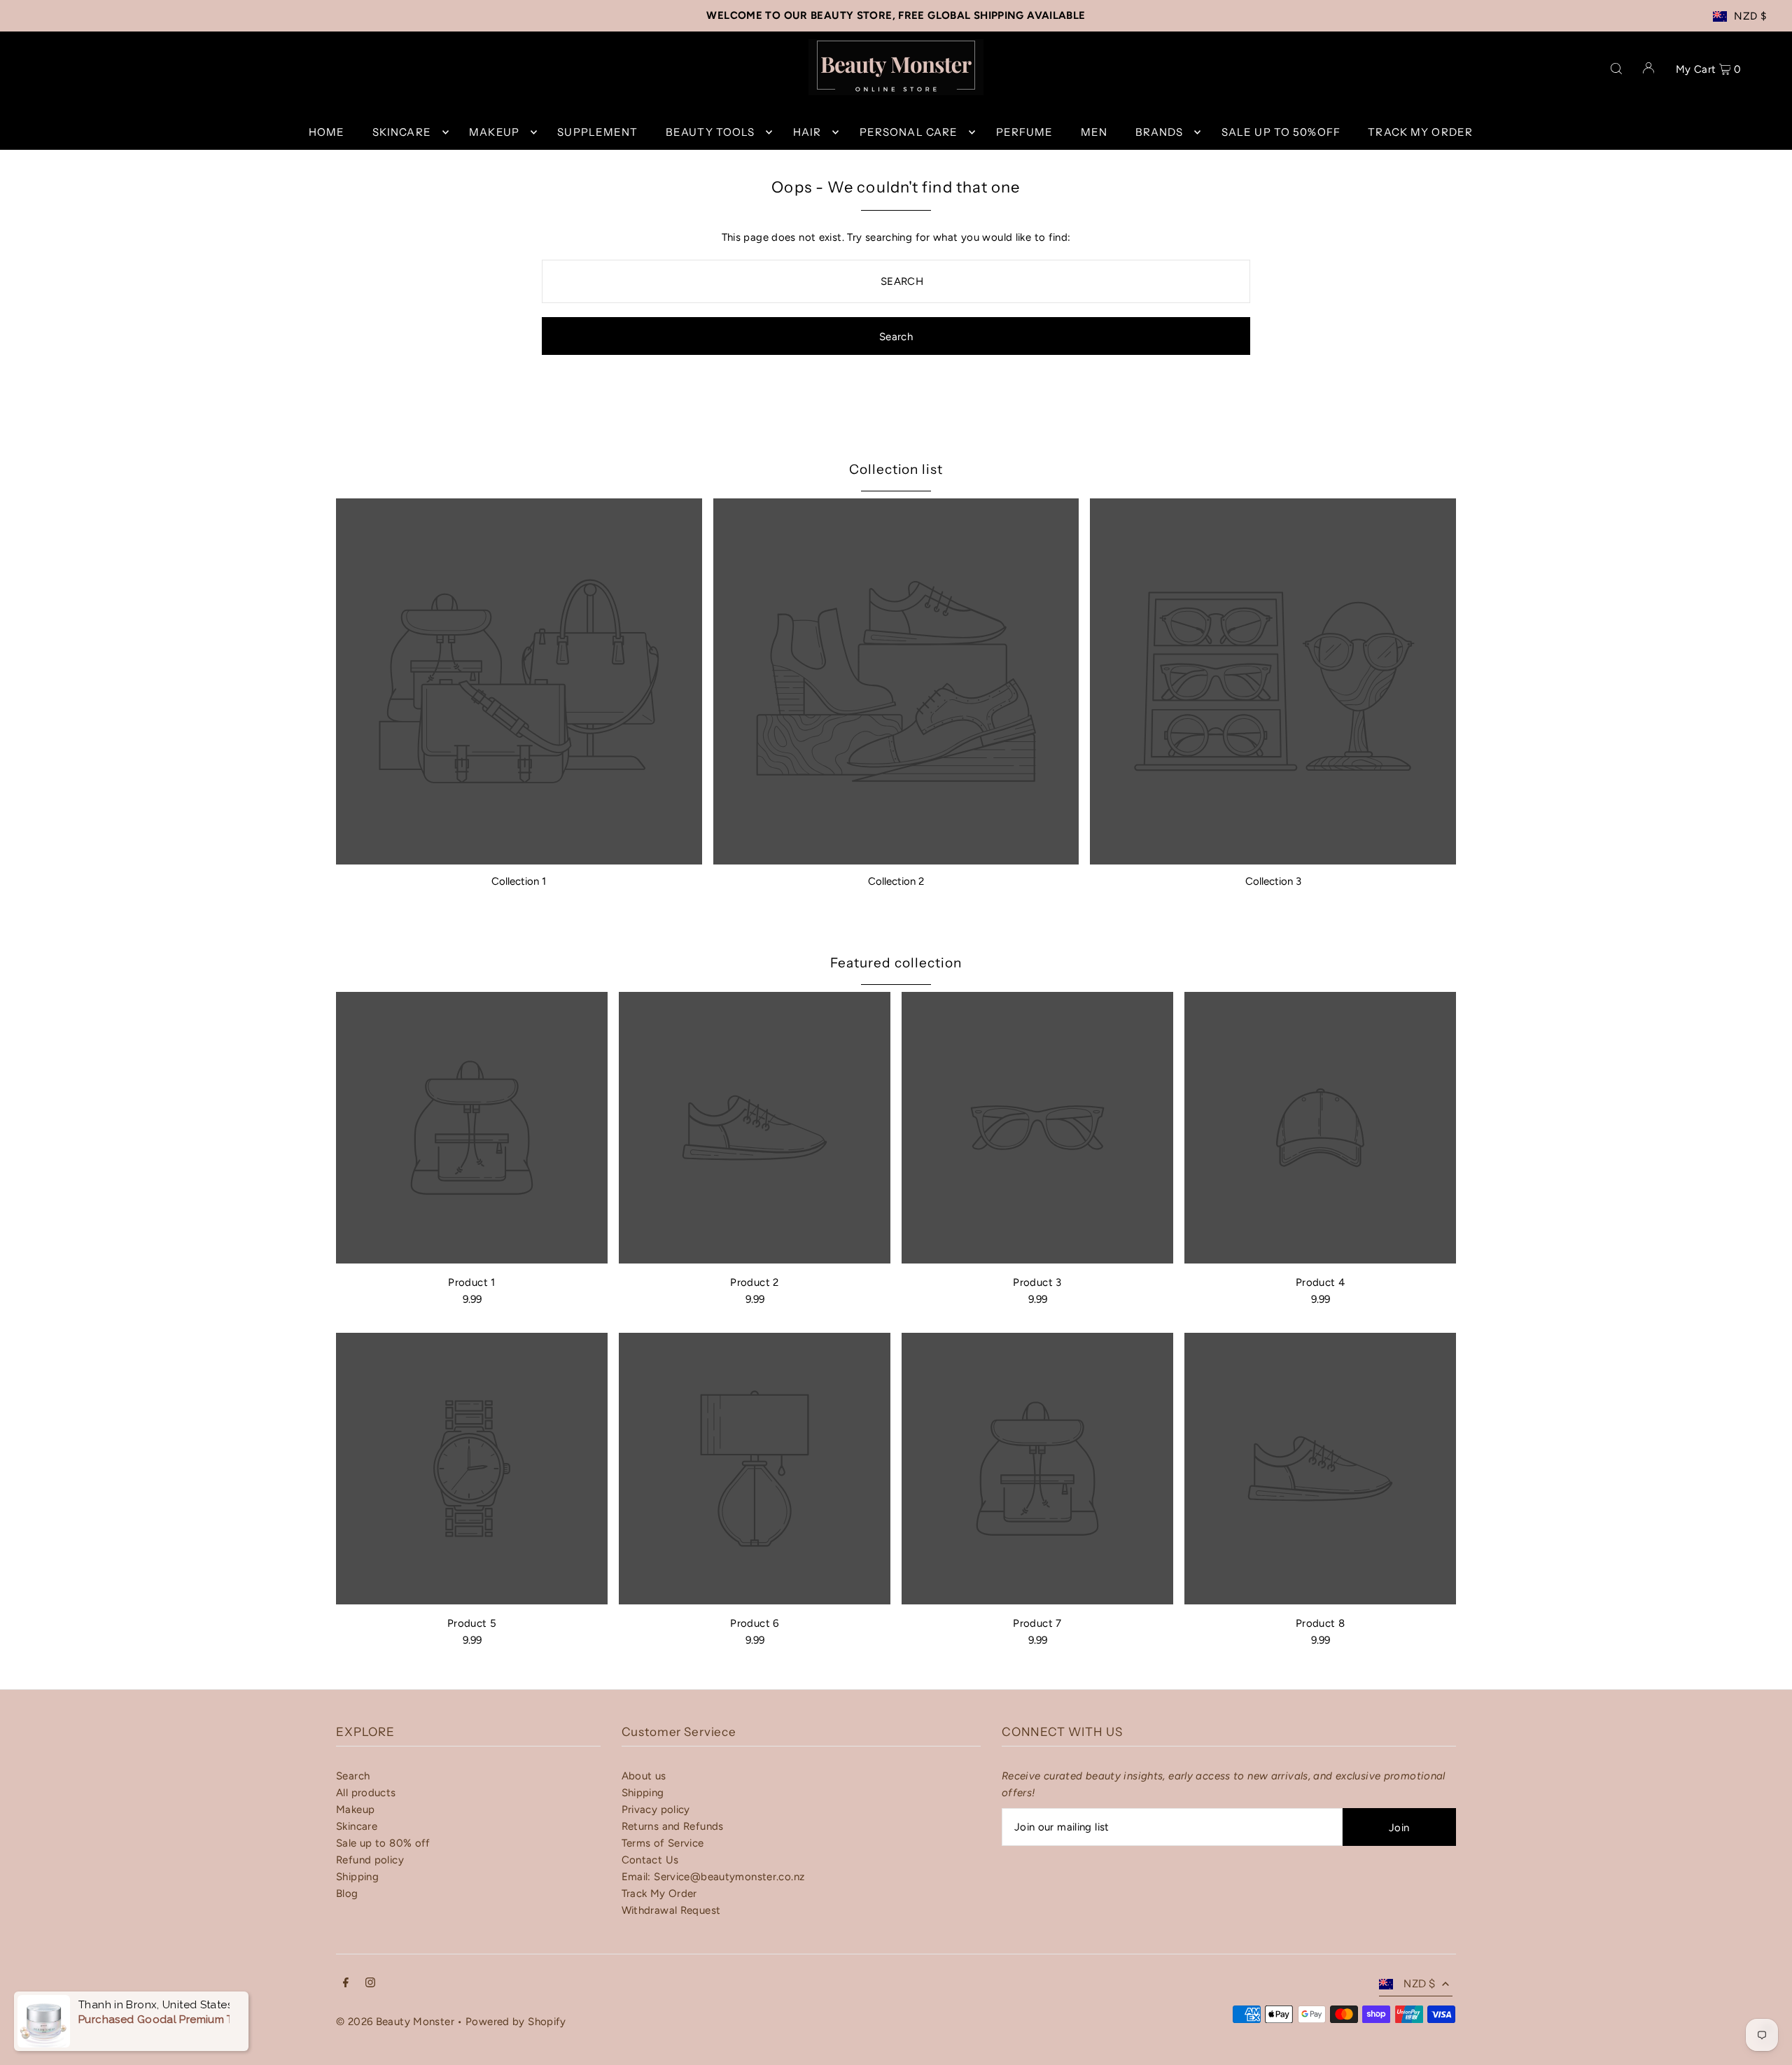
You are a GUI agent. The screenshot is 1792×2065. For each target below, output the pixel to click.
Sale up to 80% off (383, 1843)
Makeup (355, 1809)
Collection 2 (896, 881)
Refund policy (370, 1860)
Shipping (357, 1877)
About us (644, 1776)
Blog (347, 1893)
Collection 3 (1273, 881)
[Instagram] (370, 1984)
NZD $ (1750, 16)
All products (366, 1793)
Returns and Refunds (673, 1826)
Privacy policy (656, 1809)
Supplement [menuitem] (597, 132)
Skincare (357, 1826)
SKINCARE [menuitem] (402, 132)
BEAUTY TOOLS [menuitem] (710, 132)
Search (353, 1776)
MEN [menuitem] (1094, 132)
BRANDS (1160, 132)
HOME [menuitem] (327, 132)
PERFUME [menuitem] (1025, 132)
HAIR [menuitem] (807, 132)
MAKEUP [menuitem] (494, 132)
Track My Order (659, 1893)
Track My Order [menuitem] (1420, 132)
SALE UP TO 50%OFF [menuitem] (1281, 132)
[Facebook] (346, 1984)
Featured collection (896, 963)
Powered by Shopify (516, 2022)
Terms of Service (663, 1843)
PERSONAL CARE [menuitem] (909, 132)
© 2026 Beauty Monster (397, 2022)
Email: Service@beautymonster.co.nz (713, 1877)
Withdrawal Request (671, 1910)
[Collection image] (519, 681)
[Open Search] (1616, 67)
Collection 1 (519, 881)
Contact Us (650, 1860)
